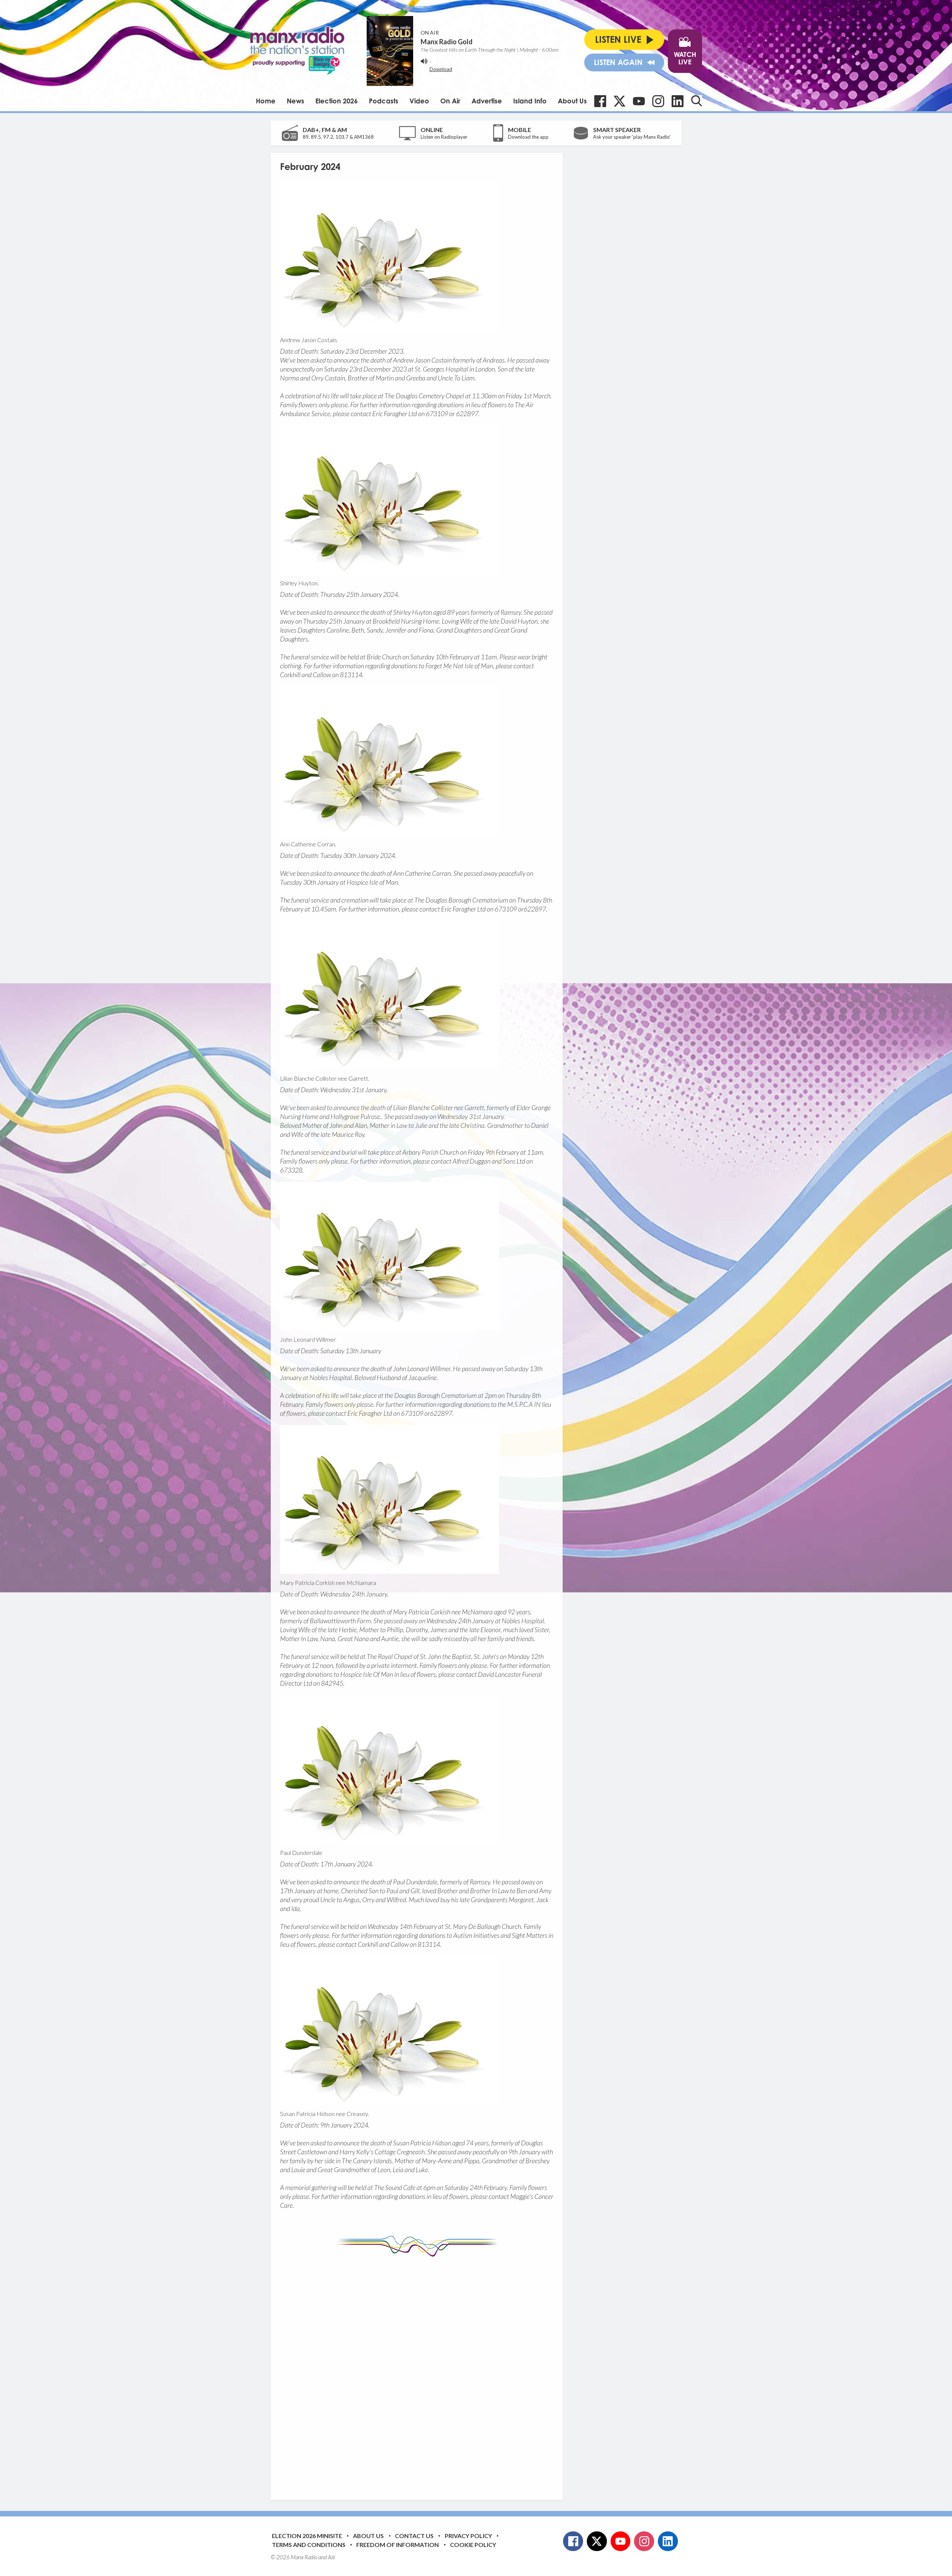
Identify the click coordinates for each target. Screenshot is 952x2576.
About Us (572, 101)
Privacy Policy (468, 2536)
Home (266, 101)
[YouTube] (639, 101)
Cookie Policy (473, 2545)
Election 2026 (337, 101)
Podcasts (384, 101)
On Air (450, 101)
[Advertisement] (419, 2373)
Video (419, 101)
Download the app (528, 137)
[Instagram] (658, 101)
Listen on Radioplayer (444, 137)
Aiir (332, 2557)
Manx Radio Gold (447, 42)
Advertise (487, 101)
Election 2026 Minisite (307, 2536)
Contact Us (414, 2536)
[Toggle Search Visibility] (697, 101)
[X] (620, 101)
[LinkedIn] (678, 101)
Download (441, 69)
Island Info (530, 101)
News (295, 101)
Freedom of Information (398, 2545)
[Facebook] (600, 101)
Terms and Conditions (309, 2545)
